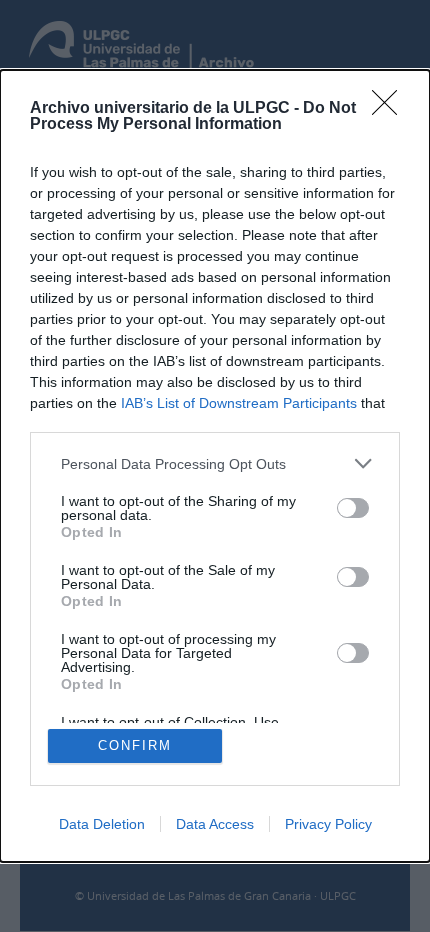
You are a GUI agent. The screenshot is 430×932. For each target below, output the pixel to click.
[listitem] (215, 463)
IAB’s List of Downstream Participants (239, 403)
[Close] (391, 109)
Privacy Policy (328, 824)
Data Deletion (102, 824)
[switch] (353, 508)
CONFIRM (135, 745)
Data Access (215, 824)
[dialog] (215, 466)
